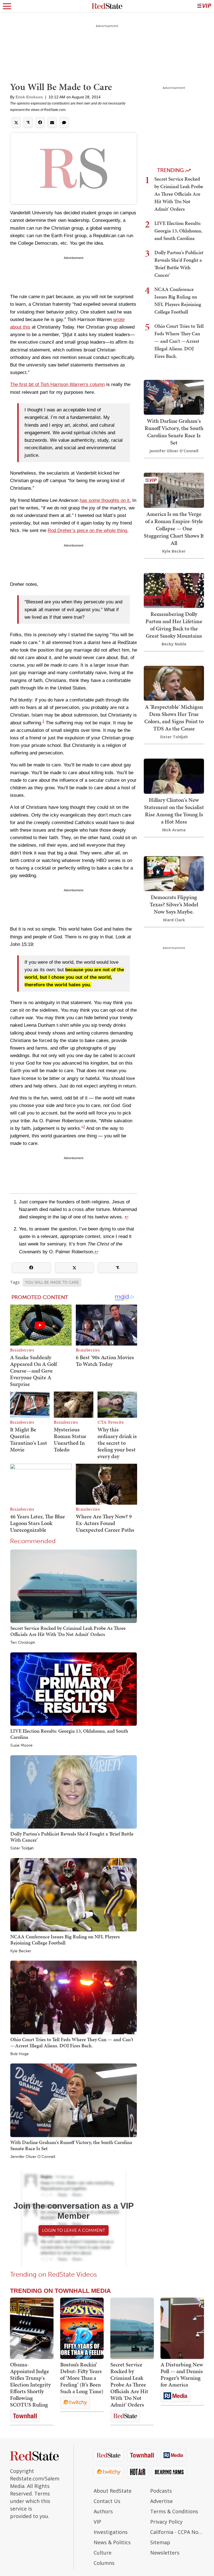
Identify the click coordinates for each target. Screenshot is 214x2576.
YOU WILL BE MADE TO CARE (52, 1282)
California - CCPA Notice (177, 2532)
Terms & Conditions (174, 2511)
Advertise (161, 2501)
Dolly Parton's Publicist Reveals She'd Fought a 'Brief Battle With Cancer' (72, 1837)
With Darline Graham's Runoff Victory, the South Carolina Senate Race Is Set (71, 2145)
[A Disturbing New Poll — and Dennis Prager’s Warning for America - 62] (182, 2328)
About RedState (113, 2491)
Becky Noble (174, 644)
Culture (103, 2553)
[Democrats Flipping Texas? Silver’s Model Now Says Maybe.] (174, 873)
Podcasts (161, 2491)
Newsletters (165, 2553)
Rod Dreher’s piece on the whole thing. (88, 531)
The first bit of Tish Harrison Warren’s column (57, 384)
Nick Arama (174, 830)
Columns (104, 2563)
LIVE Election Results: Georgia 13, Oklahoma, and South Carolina (69, 1734)
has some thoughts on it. (105, 500)
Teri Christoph (23, 1643)
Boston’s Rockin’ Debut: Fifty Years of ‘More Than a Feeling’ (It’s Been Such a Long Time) (82, 2378)
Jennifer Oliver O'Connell (33, 2157)
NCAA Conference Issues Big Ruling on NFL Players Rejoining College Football (65, 1940)
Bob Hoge (20, 2054)
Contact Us (107, 2501)
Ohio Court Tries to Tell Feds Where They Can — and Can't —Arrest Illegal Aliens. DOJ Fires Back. (72, 2042)
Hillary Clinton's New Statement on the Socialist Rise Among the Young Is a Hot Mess (174, 811)
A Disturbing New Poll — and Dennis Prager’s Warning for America (182, 2375)
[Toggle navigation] (7, 6)
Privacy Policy (166, 2522)
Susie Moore (21, 1745)
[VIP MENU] (204, 6)
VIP (97, 2522)
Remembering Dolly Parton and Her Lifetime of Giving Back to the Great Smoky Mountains (174, 625)
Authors (103, 2511)
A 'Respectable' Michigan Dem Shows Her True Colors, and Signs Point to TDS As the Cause (174, 718)
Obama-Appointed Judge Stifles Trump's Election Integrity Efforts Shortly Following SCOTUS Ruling (30, 2385)
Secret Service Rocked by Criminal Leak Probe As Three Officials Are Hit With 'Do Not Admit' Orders (68, 1631)
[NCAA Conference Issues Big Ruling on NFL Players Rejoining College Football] (74, 1894)
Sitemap (160, 2542)
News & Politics (112, 2542)
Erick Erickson (29, 97)
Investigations (111, 2532)
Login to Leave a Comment (74, 2230)
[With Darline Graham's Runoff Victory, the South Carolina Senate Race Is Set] (74, 2100)
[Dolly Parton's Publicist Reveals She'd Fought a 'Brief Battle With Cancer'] (74, 1792)
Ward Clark (174, 920)
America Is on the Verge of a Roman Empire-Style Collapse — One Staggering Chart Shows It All (174, 528)
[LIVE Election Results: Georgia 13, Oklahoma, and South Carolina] (74, 1689)
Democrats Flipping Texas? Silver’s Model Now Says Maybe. (174, 904)
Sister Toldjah (22, 1848)
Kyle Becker (21, 1951)
